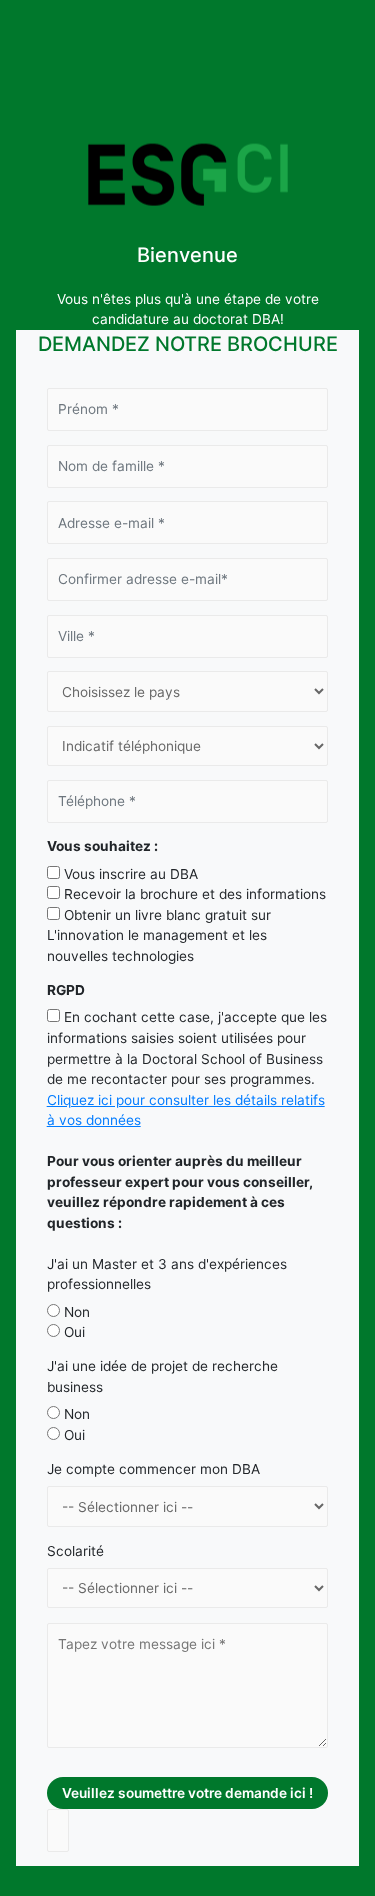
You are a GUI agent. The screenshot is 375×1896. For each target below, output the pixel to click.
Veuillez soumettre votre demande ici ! (187, 1793)
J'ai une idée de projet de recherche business (162, 1376)
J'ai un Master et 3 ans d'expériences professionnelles (167, 1274)
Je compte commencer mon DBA (153, 1469)
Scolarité (75, 1551)
